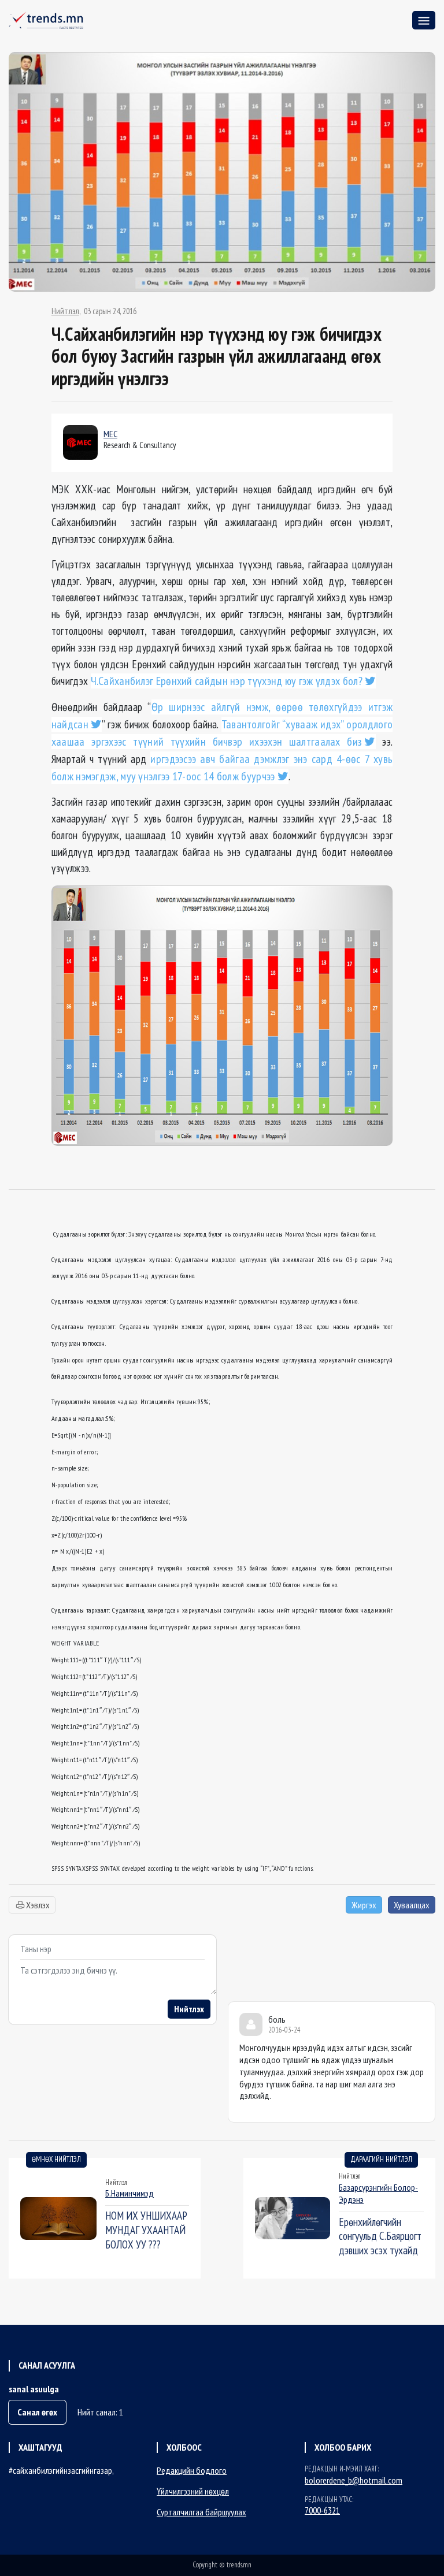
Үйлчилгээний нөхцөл (193, 2491)
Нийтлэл (65, 311)
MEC (110, 434)
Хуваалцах (412, 1905)
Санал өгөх (37, 2412)
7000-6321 (322, 2510)
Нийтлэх (189, 2009)
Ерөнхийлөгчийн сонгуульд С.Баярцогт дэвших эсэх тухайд (380, 2236)
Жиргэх (364, 1905)
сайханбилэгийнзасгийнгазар (62, 2470)
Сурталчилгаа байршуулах (201, 2512)
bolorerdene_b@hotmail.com (354, 2480)
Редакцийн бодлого (192, 2470)
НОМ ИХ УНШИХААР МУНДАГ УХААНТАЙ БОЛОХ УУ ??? (146, 2230)
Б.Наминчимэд (129, 2193)
